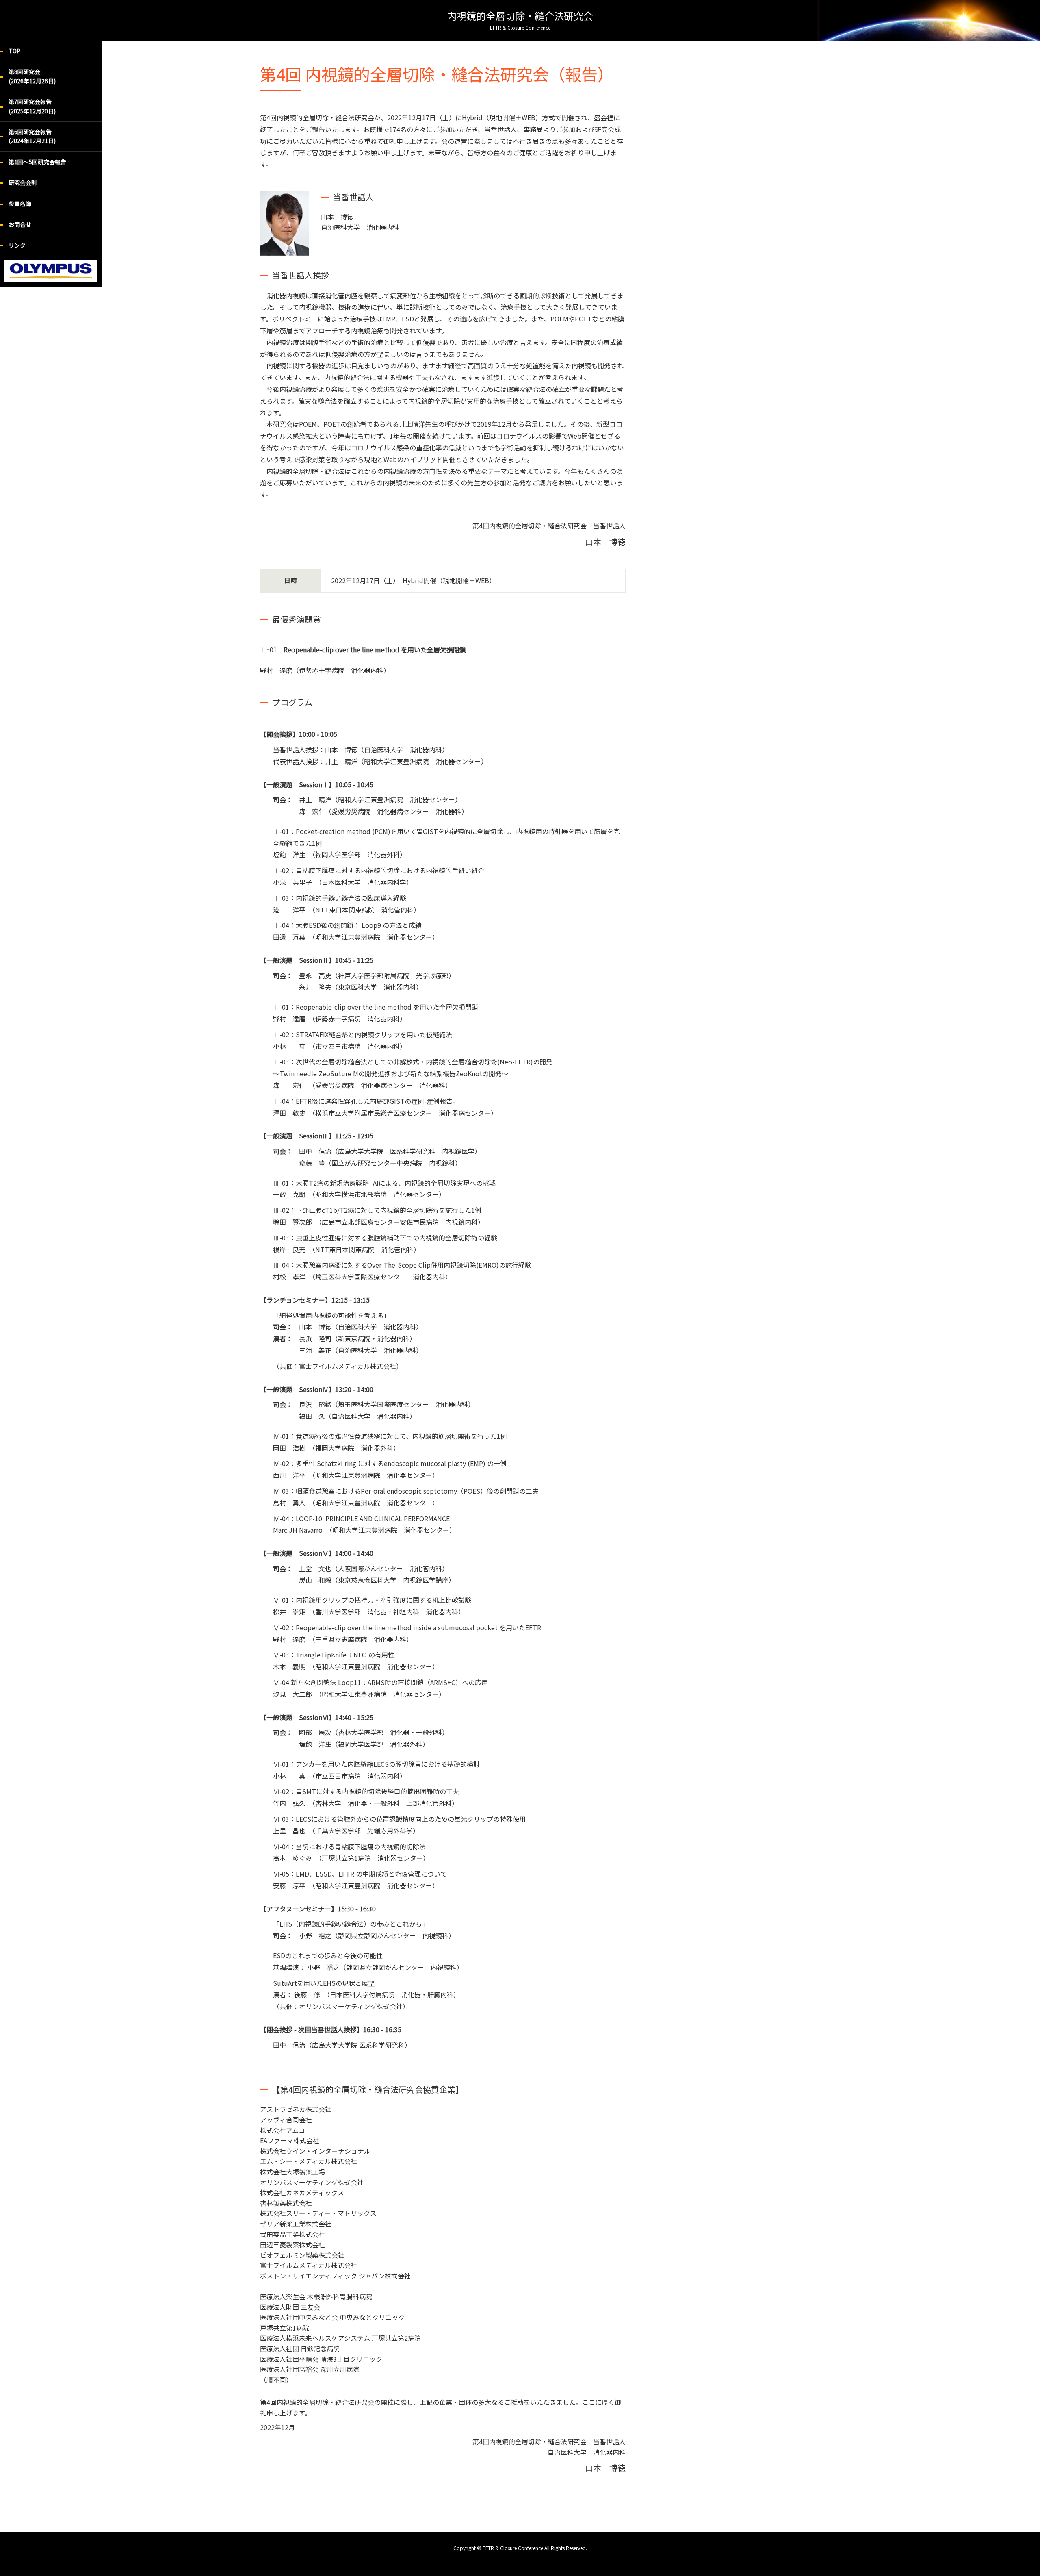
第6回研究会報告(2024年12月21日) (32, 136)
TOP (14, 51)
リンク (17, 245)
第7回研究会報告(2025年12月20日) (32, 106)
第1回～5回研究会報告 (37, 162)
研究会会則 (23, 182)
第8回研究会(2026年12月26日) (32, 76)
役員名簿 (20, 204)
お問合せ (20, 224)
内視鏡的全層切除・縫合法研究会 (520, 20)
